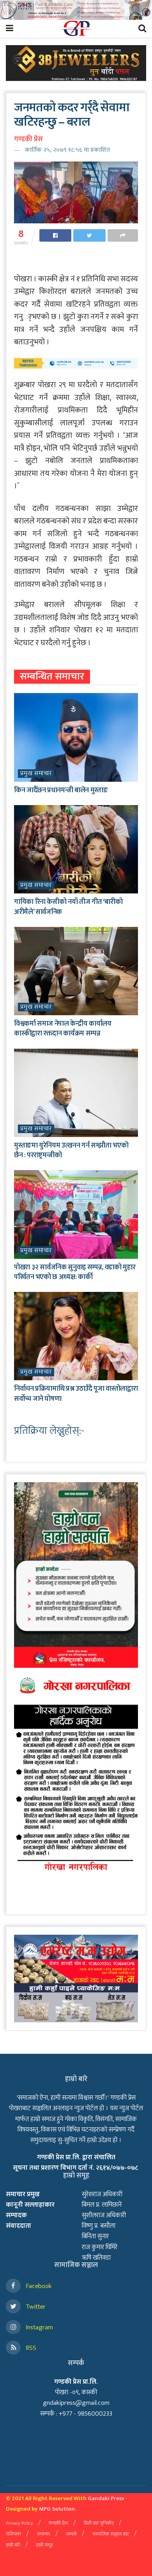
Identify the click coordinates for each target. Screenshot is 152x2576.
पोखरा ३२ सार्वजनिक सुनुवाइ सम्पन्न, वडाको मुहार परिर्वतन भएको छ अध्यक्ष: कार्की (75, 1272)
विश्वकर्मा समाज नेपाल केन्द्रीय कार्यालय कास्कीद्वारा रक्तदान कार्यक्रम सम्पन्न (63, 1029)
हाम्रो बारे (13, 2545)
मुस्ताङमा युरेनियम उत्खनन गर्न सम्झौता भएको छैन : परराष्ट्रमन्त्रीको (71, 1150)
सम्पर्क (71, 2534)
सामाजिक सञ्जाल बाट (111, 2534)
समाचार (43, 2534)
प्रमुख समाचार (36, 774)
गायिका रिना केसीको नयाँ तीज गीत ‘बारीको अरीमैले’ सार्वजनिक (68, 907)
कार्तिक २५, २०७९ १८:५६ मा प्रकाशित (67, 150)
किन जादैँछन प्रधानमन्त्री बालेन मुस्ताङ (61, 790)
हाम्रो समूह (44, 2545)
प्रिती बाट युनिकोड (99, 2523)
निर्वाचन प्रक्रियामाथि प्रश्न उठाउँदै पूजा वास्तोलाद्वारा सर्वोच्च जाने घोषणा (76, 1394)
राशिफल (13, 2534)
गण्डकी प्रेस (28, 139)
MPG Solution (57, 2509)
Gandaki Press (106, 2498)
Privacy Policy (19, 2523)
